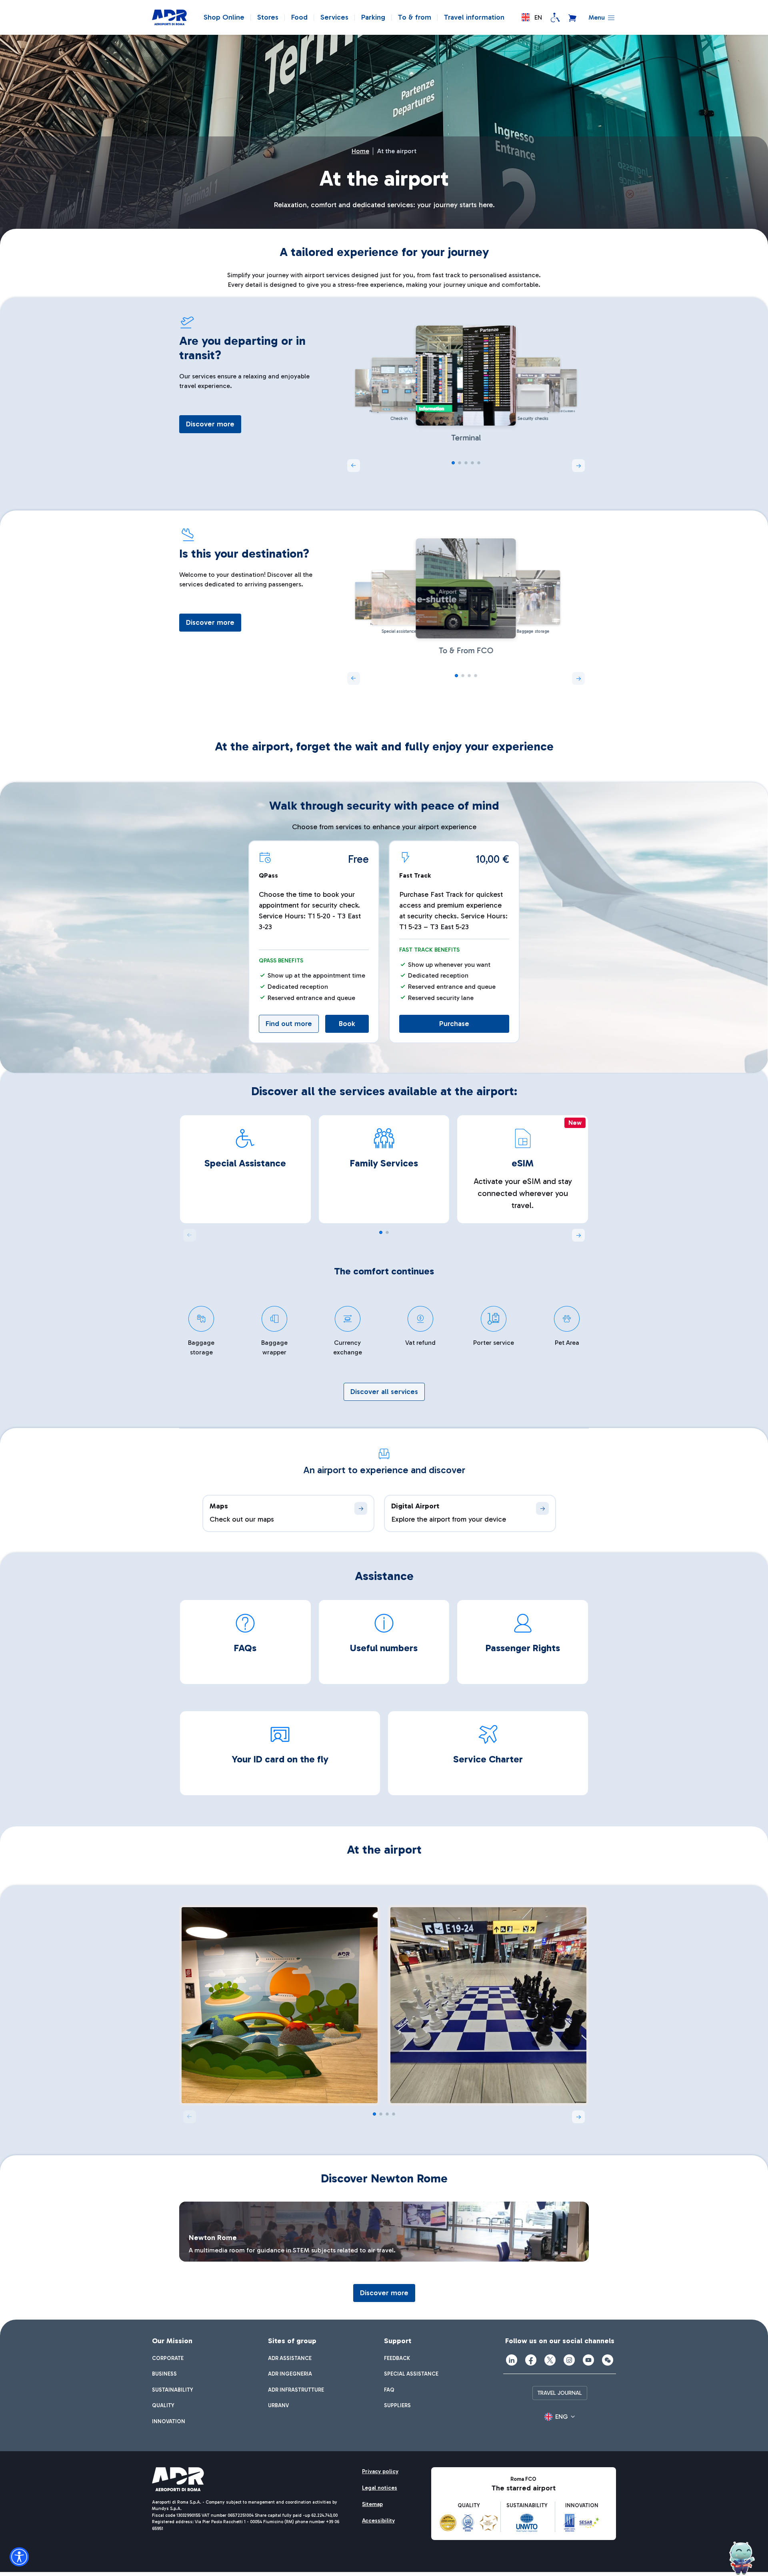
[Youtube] (588, 2360)
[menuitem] (168, 2358)
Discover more (210, 424)
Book (347, 1024)
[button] (532, 17)
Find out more (289, 1024)
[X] (550, 2360)
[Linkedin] (512, 2360)
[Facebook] (531, 2360)
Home (360, 151)
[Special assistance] (555, 18)
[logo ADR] (169, 18)
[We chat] (608, 2360)
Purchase (454, 1024)
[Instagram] (569, 2360)
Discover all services (384, 1392)
